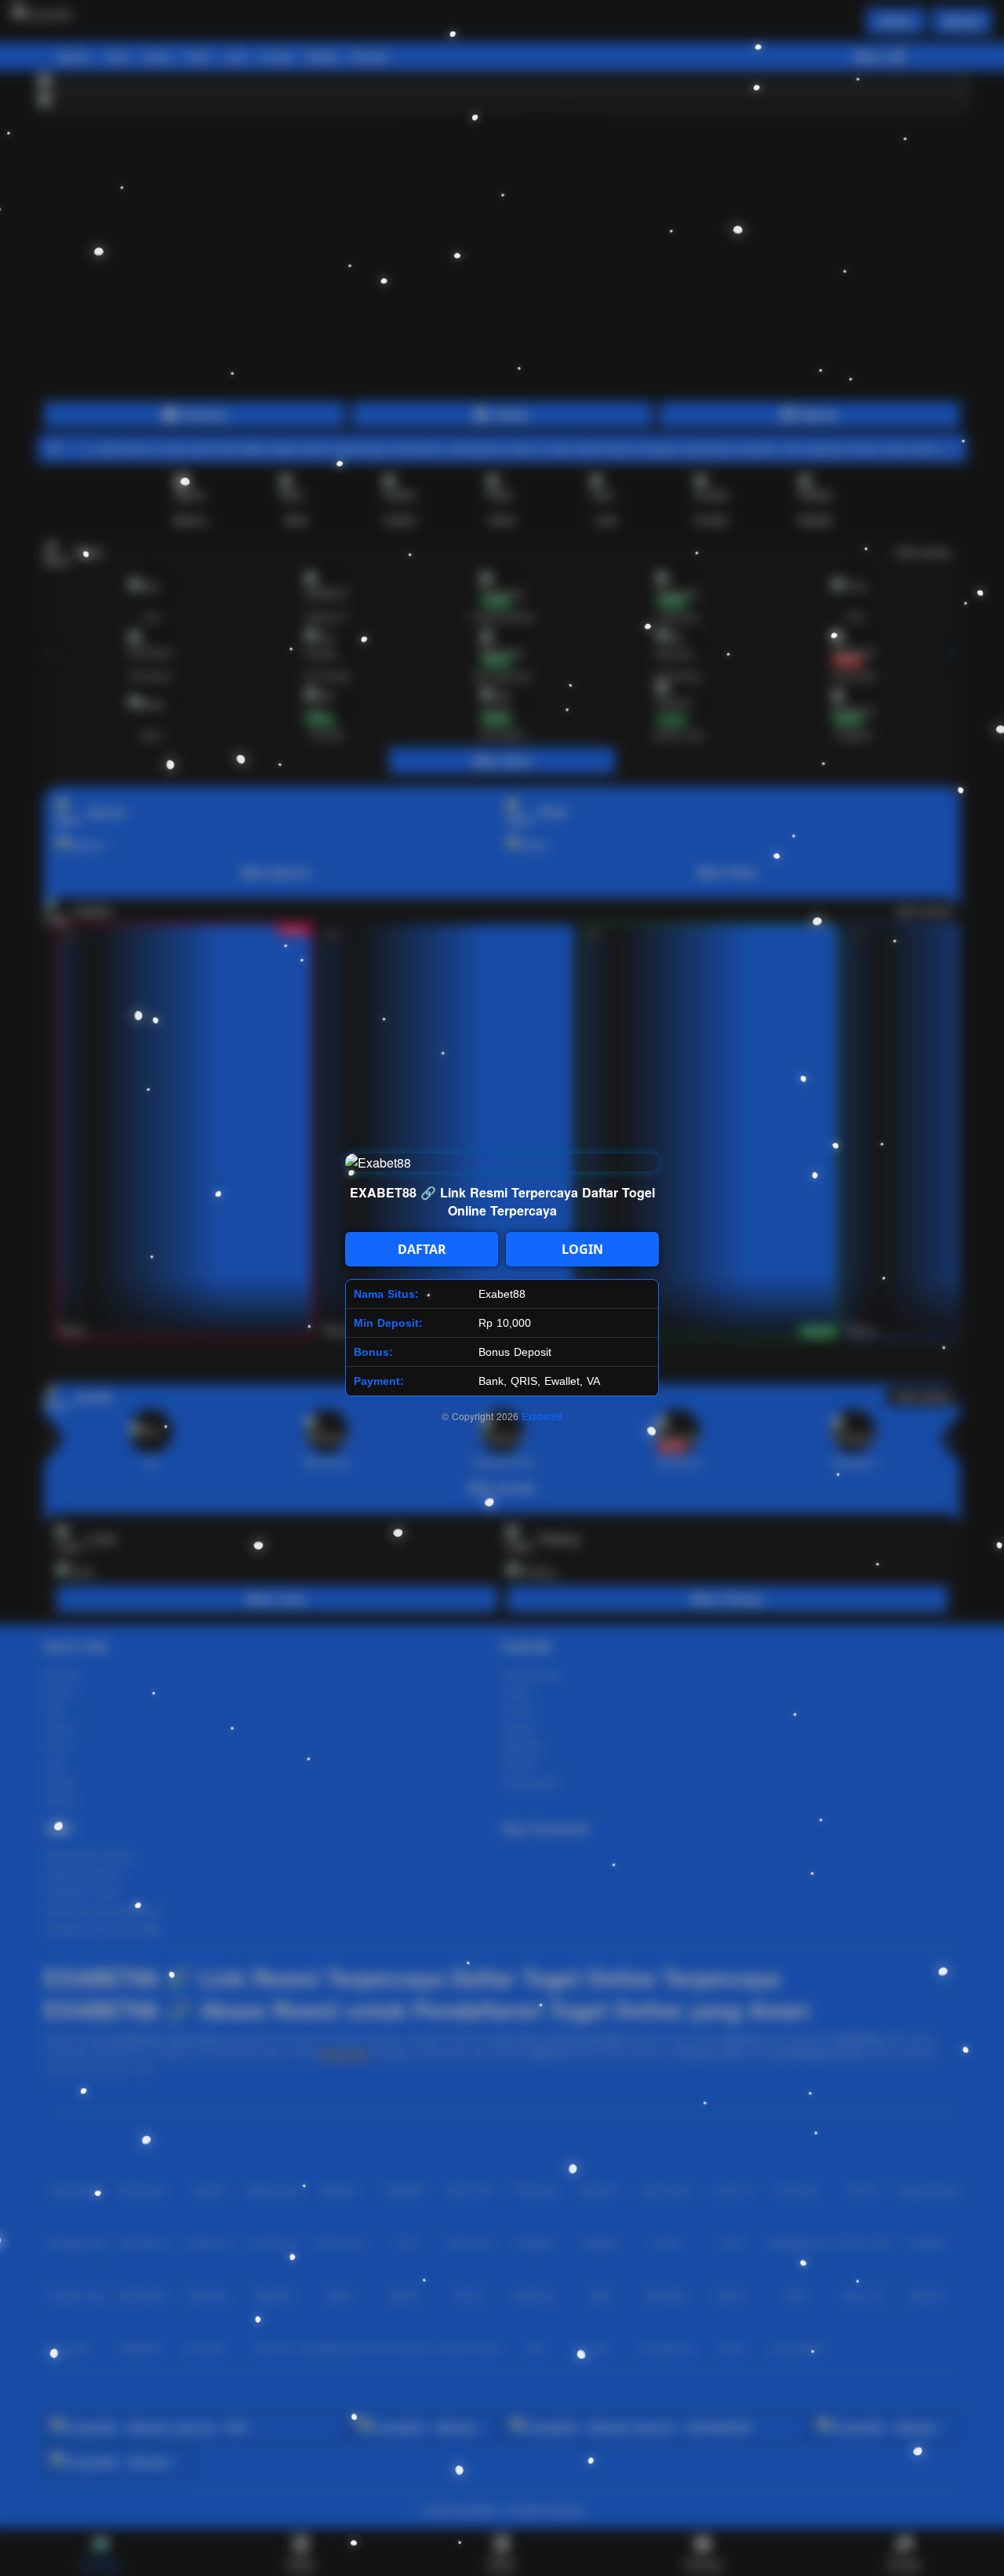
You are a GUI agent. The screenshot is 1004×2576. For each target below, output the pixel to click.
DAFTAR (422, 1249)
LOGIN (582, 1249)
